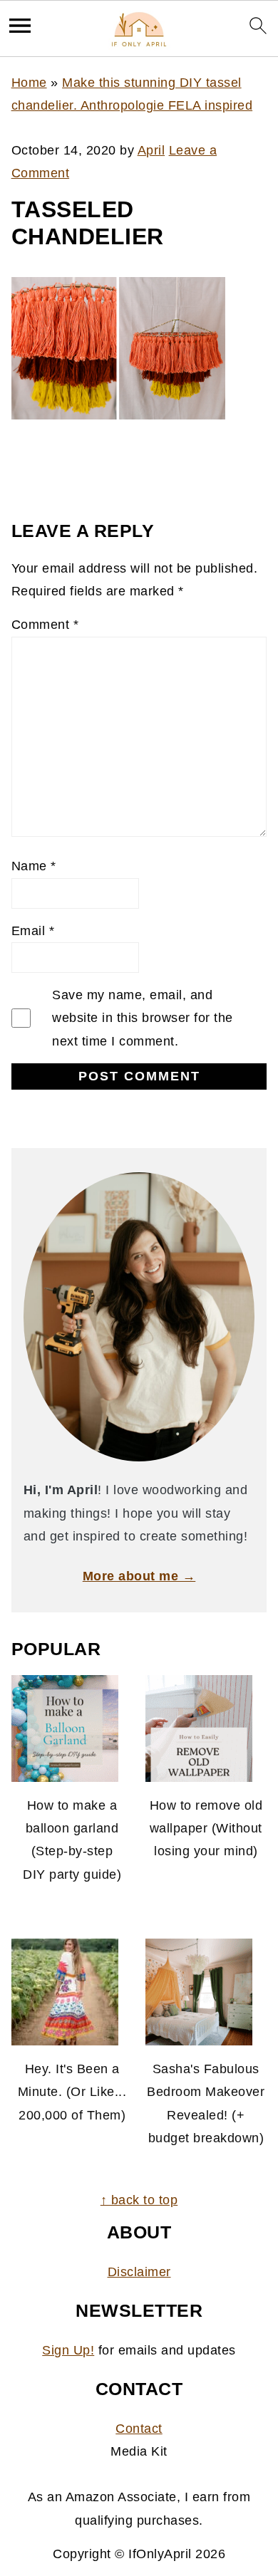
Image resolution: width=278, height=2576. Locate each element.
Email (33, 931)
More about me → (139, 1576)
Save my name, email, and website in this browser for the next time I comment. (143, 1018)
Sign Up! (68, 2350)
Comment (45, 625)
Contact (139, 2429)
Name (34, 866)
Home (29, 83)
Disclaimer (139, 2272)
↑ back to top (139, 2200)
